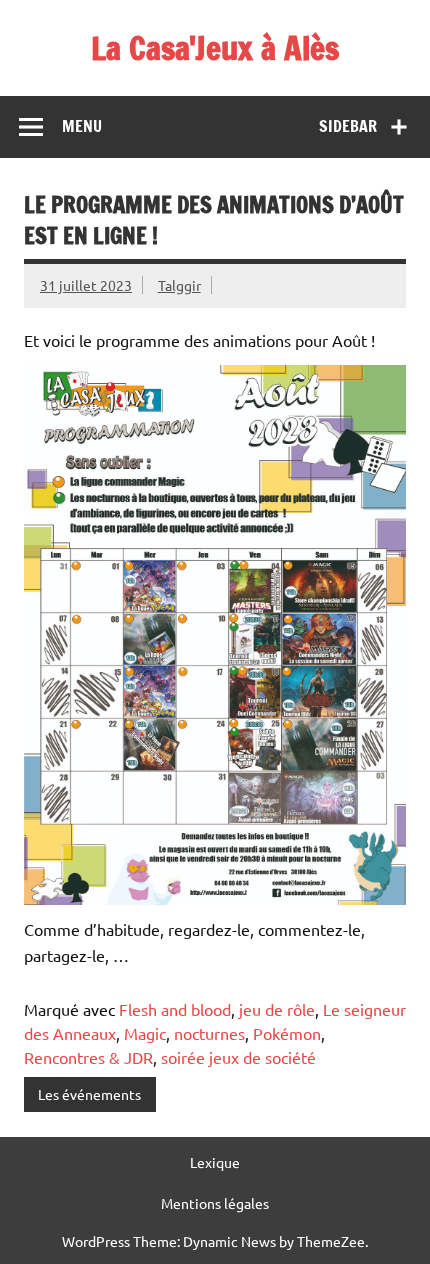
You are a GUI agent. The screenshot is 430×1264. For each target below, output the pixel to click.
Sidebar (348, 126)
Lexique (215, 1162)
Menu (82, 126)
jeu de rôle (277, 1009)
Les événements (89, 1094)
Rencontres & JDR (88, 1057)
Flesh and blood (175, 1009)
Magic (145, 1033)
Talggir (179, 285)
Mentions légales (215, 1203)
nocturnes (209, 1033)
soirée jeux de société (238, 1057)
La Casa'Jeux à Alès (215, 48)
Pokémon (287, 1033)
